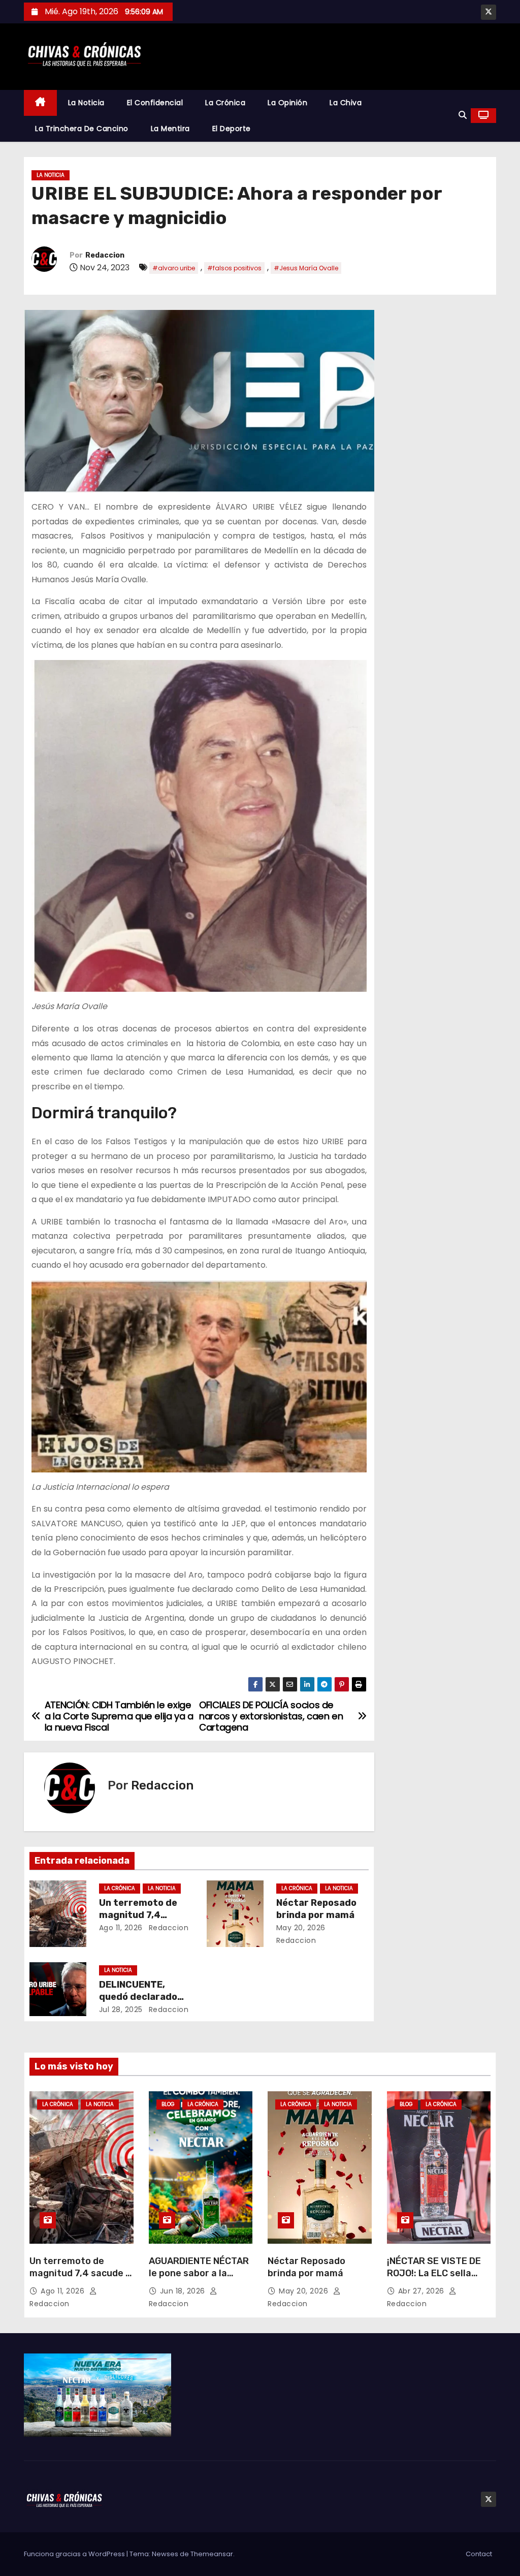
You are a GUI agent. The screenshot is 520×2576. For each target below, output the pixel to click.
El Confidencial (155, 103)
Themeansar (212, 2554)
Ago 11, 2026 (121, 1928)
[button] (463, 115)
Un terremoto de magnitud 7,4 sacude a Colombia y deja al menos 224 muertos (80, 2279)
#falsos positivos (234, 268)
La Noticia (86, 103)
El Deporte (232, 129)
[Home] (40, 103)
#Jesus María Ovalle (306, 268)
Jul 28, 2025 (121, 2009)
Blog (168, 2104)
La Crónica (225, 103)
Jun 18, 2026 (184, 2291)
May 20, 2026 (301, 1928)
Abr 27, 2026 (422, 2291)
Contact (479, 2554)
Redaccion (105, 255)
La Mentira (170, 129)
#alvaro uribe (174, 268)
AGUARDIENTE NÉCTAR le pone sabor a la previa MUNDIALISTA (199, 2273)
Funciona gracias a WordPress (75, 2554)
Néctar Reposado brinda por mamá (316, 1909)
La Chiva (346, 103)
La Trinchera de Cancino (82, 129)
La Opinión (287, 103)
